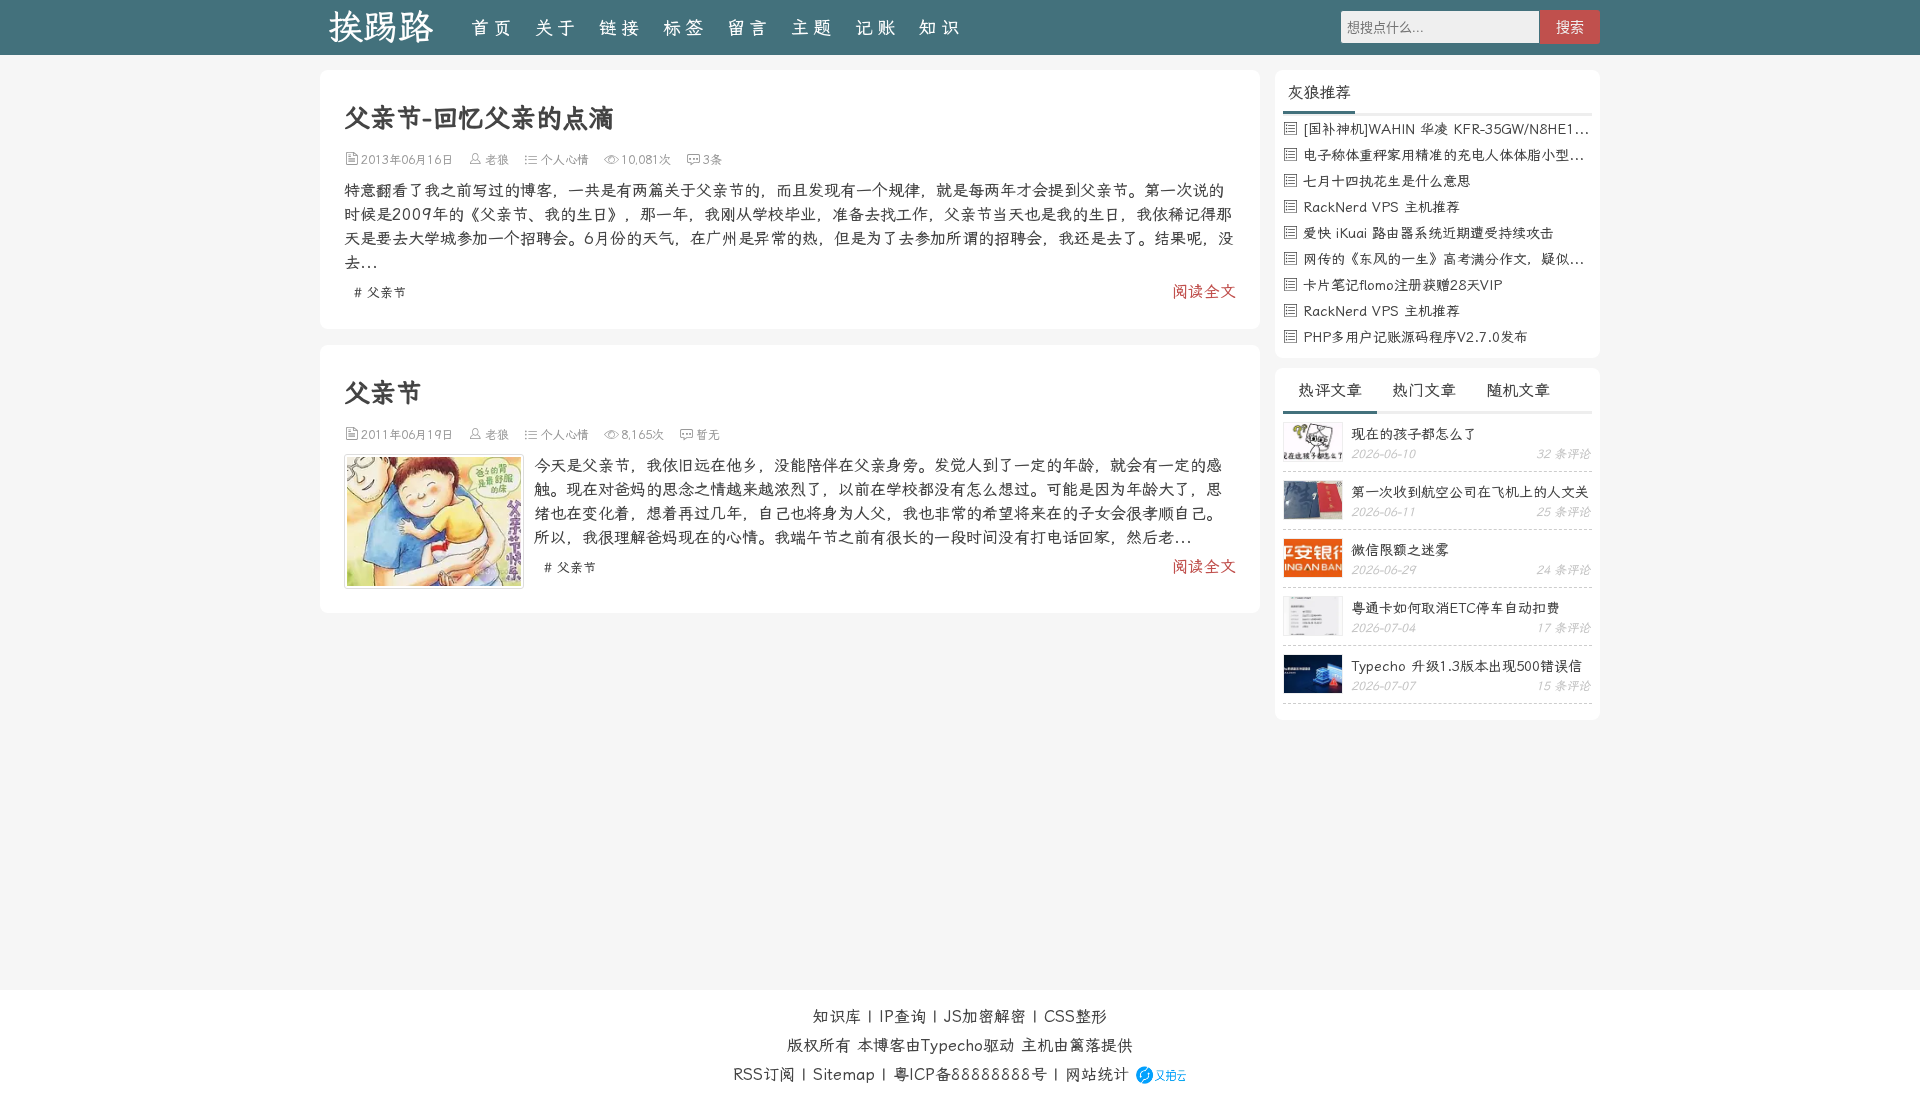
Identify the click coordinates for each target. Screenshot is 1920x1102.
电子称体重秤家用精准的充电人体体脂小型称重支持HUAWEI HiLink (1513, 155)
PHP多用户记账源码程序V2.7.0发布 (1415, 337)
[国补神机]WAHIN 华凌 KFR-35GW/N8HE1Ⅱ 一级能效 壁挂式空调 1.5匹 (1533, 129)
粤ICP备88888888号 (970, 1074)
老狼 (497, 160)
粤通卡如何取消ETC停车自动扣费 (1455, 608)
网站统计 (1097, 1074)
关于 (557, 27)
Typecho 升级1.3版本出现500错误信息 (1466, 666)
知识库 (837, 1016)
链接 (621, 27)
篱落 (1085, 1045)
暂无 (708, 435)
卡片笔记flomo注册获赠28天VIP (1402, 285)
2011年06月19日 (407, 435)
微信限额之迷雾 (1400, 550)
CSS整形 (1075, 1016)
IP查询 (902, 1016)
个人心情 (565, 160)
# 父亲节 (380, 292)
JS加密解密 (985, 1016)
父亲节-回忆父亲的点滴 (479, 118)
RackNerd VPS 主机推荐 (1381, 207)
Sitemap (844, 1074)
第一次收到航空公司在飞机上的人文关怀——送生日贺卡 (1470, 492)
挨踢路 (380, 27)
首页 (493, 27)
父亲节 (383, 393)
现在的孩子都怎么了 (1414, 434)
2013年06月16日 (407, 160)
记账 (877, 27)
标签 (685, 27)
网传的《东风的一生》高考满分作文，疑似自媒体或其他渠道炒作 (1506, 259)
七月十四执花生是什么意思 (1387, 181)
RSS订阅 (764, 1074)
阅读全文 (1204, 291)
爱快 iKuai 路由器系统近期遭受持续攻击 (1428, 233)
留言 (749, 27)
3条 (712, 160)
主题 (813, 27)
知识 (941, 27)
